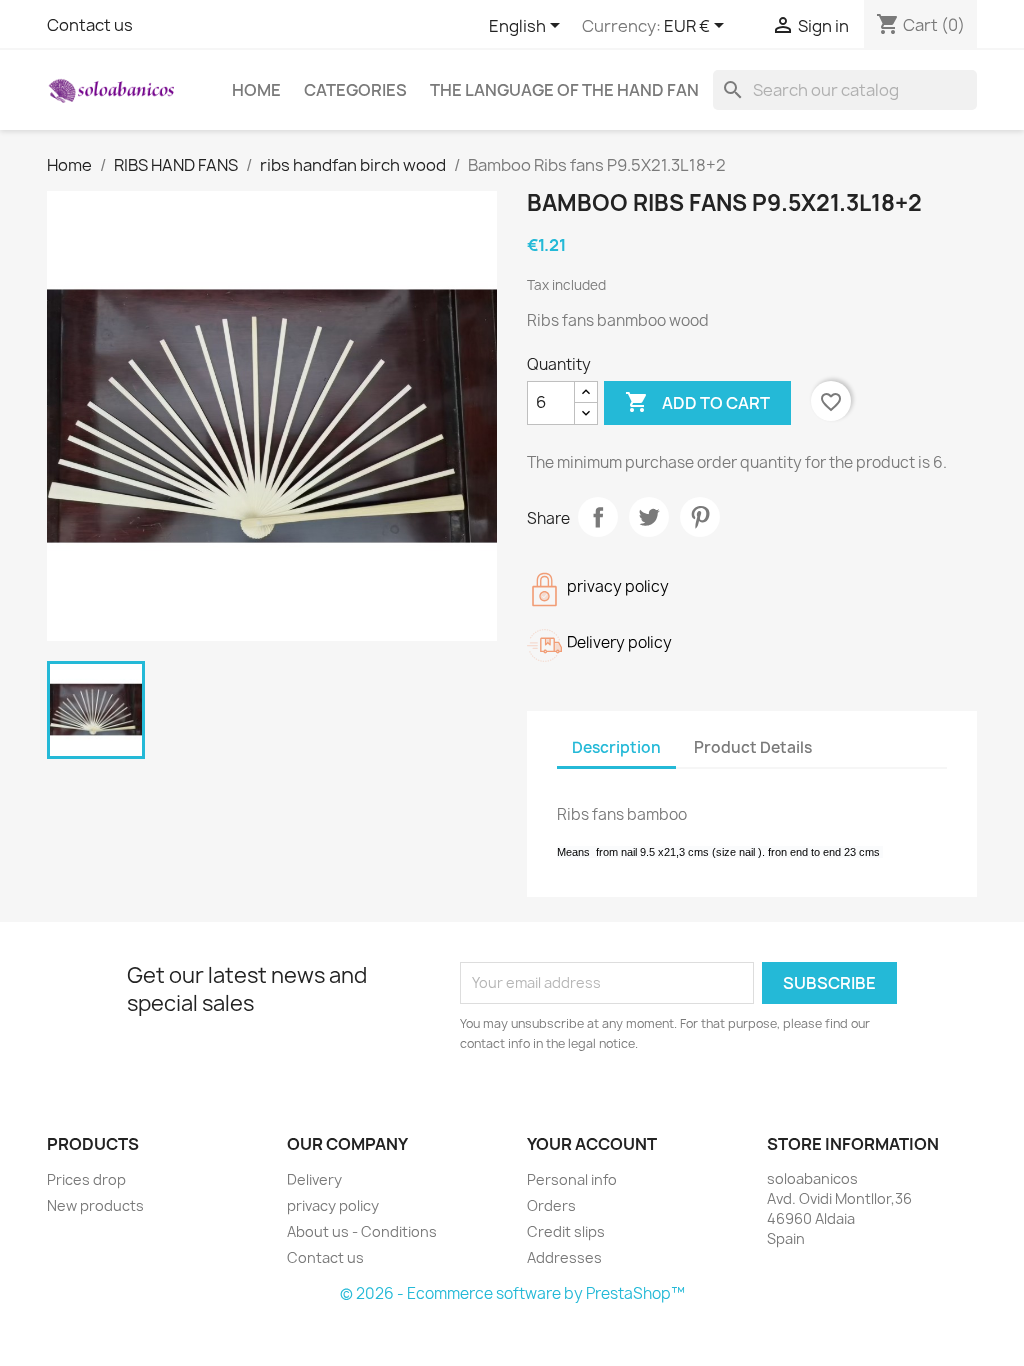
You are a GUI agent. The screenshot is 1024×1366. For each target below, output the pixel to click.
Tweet (649, 517)
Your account (592, 1144)
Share (598, 517)
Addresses (564, 1257)
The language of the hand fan (564, 90)
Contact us (90, 25)
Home (256, 90)
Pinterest (700, 517)
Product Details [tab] (753, 747)
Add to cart (697, 402)
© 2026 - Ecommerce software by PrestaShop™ (512, 1293)
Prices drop (86, 1179)
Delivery (314, 1179)
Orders (551, 1205)
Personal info (572, 1179)
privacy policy (333, 1205)
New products (95, 1205)
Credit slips (566, 1231)
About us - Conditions (362, 1231)
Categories (355, 90)
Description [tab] (616, 747)
